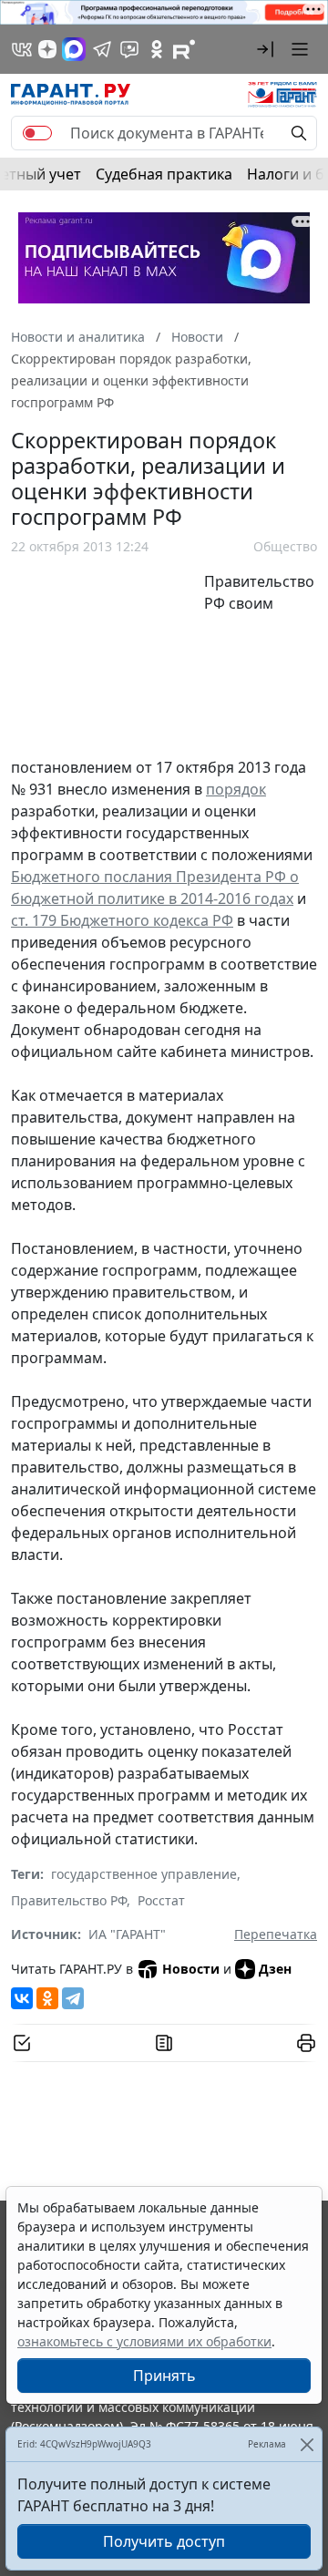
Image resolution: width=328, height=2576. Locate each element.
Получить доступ (164, 2541)
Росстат (161, 1900)
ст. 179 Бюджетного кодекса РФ (122, 920)
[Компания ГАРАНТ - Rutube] (184, 49)
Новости (191, 1969)
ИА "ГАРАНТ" (127, 1934)
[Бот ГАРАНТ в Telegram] (129, 49)
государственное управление (144, 1874)
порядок (236, 789)
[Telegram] (73, 1998)
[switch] (37, 133)
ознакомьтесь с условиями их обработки (144, 2341)
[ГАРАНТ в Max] (74, 49)
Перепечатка (276, 1934)
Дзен (275, 1969)
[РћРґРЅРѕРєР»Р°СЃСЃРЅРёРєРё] (47, 1998)
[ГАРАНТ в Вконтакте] (22, 49)
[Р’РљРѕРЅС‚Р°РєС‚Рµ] (22, 1998)
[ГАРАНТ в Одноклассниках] (157, 49)
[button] (265, 49)
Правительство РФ (69, 1900)
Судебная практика (164, 174)
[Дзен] (47, 49)
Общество (285, 546)
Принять (164, 2376)
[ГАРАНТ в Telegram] (102, 49)
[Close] (307, 2444)
